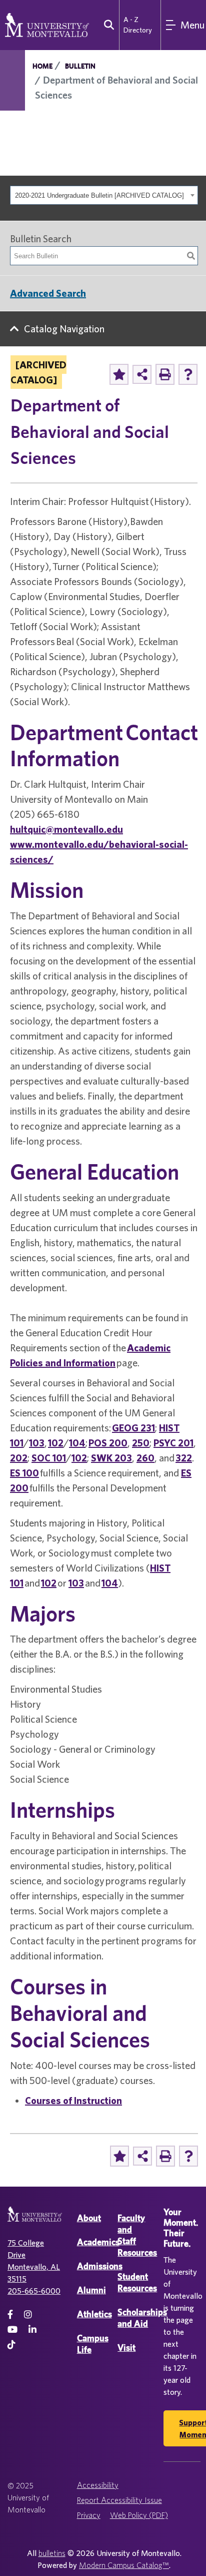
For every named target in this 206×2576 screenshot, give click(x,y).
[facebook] (10, 2314)
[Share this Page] (142, 374)
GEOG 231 (133, 1428)
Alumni (91, 2290)
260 (145, 1458)
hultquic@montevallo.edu (66, 829)
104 (77, 1443)
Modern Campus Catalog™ (124, 2565)
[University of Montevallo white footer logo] (35, 2220)
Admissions (100, 2266)
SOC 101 (49, 1458)
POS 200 (108, 1443)
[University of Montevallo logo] (47, 24)
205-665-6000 (34, 2291)
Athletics (94, 2314)
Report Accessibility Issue (119, 2500)
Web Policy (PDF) (139, 2515)
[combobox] (104, 195)
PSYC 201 (173, 1443)
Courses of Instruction (73, 2100)
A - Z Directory (138, 25)
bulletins (52, 2553)
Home (42, 66)
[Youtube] (12, 2330)
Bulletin (80, 66)
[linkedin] (32, 2330)
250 (141, 1443)
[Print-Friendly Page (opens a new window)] (165, 374)
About (89, 2218)
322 (184, 1458)
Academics (98, 2242)
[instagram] (28, 2314)
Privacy (89, 2515)
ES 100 (24, 1473)
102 (56, 1443)
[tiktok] (11, 2345)
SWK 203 (111, 1458)
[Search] (191, 256)
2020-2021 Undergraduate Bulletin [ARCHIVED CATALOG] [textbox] (99, 195)
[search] (107, 25)
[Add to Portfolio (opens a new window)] (119, 374)
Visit (126, 2348)
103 (37, 1443)
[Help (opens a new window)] (188, 374)
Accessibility (98, 2485)
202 (19, 1458)
